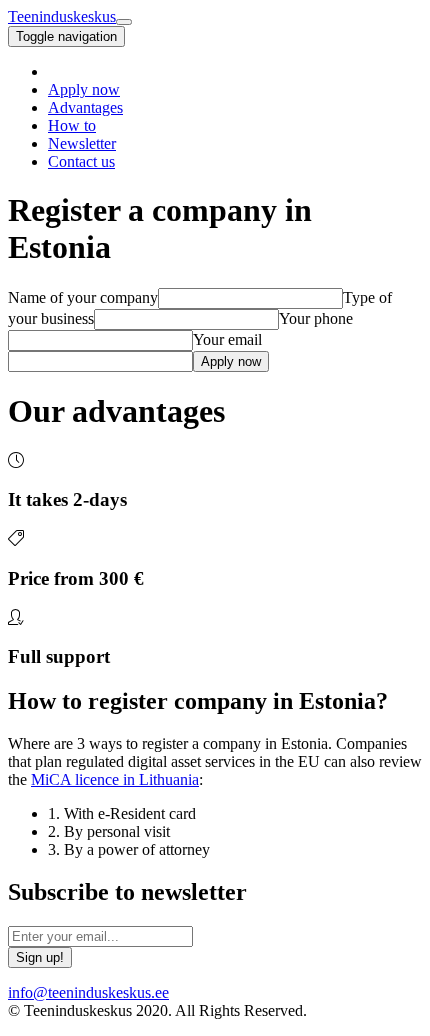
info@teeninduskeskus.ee (88, 992)
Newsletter (82, 143)
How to (72, 125)
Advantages (85, 107)
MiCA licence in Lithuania (115, 779)
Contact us (81, 161)
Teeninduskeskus (62, 16)
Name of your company (83, 297)
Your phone (316, 318)
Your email (227, 339)
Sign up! (40, 957)
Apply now (84, 89)
